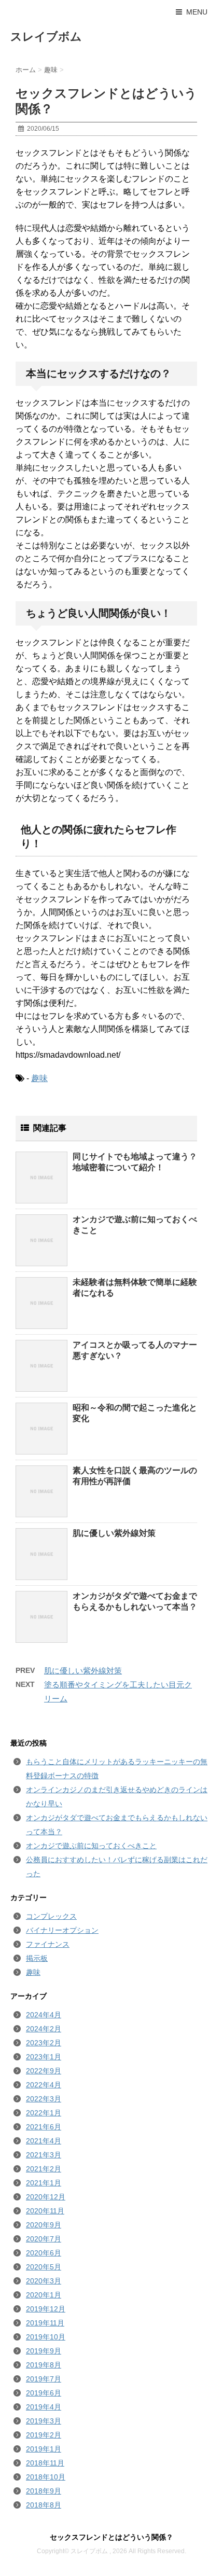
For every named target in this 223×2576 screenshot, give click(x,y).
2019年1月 (44, 2449)
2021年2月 (44, 2169)
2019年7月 (44, 2379)
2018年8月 (44, 2505)
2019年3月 (44, 2421)
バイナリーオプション (62, 1930)
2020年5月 (44, 2267)
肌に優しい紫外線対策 (114, 1533)
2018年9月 (44, 2491)
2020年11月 (45, 2211)
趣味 (39, 1078)
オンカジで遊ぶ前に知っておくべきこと (91, 1846)
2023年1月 (44, 2057)
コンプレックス (51, 1916)
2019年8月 (44, 2365)
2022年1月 (44, 2113)
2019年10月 (46, 2337)
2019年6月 (44, 2393)
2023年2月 (44, 2043)
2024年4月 (44, 2015)
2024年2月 (44, 2029)
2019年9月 (44, 2351)
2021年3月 (44, 2155)
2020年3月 (44, 2281)
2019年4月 (44, 2407)
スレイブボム (46, 37)
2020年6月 (44, 2253)
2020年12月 (46, 2197)
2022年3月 (44, 2099)
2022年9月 (44, 2071)
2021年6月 (44, 2127)
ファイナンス (48, 1944)
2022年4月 (44, 2085)
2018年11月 (45, 2463)
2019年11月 (45, 2323)
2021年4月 (44, 2141)
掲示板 (37, 1958)
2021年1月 (44, 2183)
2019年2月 (44, 2435)
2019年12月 (46, 2309)
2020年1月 (44, 2295)
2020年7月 (44, 2239)
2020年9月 (44, 2225)
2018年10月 (46, 2477)
